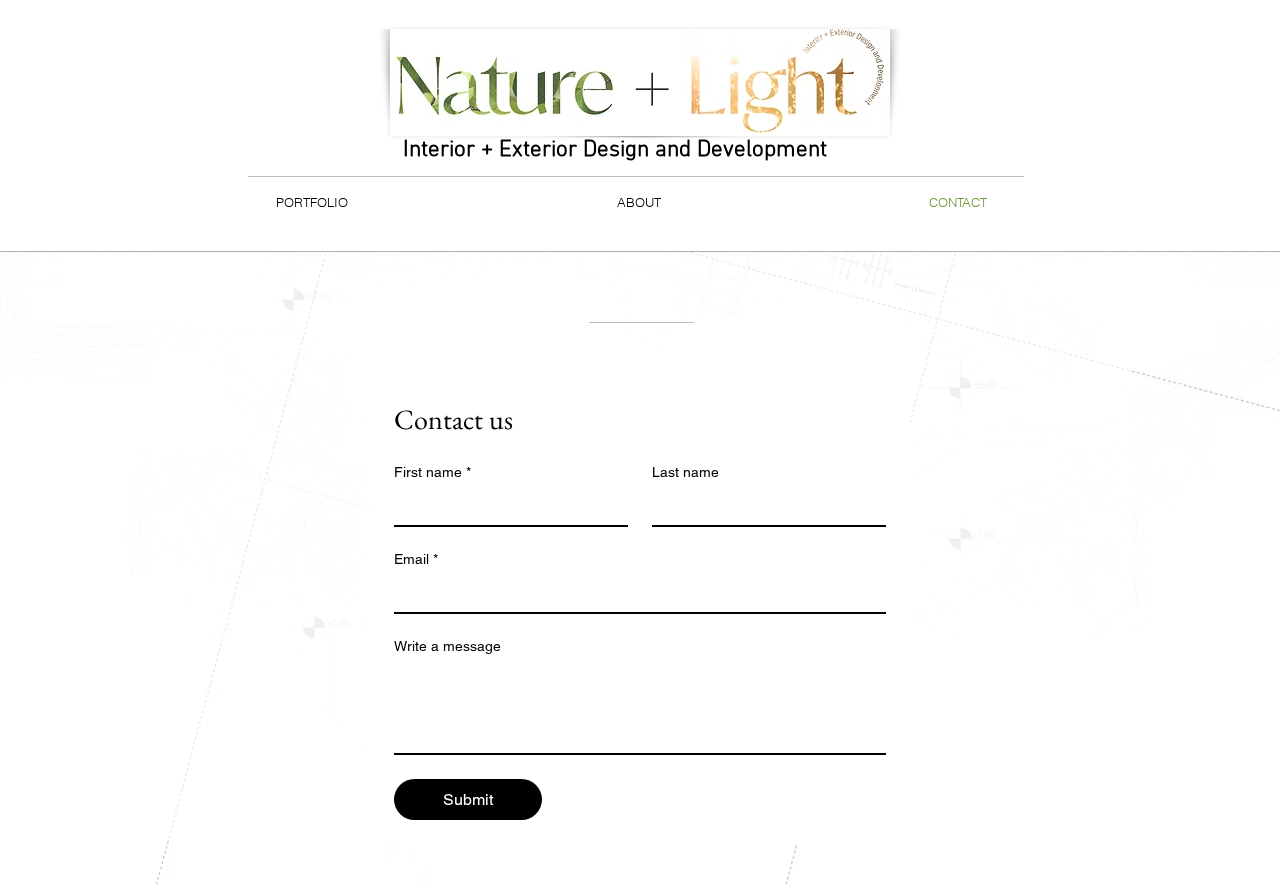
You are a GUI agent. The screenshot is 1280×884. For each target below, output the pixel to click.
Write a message (447, 646)
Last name (685, 472)
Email (416, 559)
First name (432, 472)
